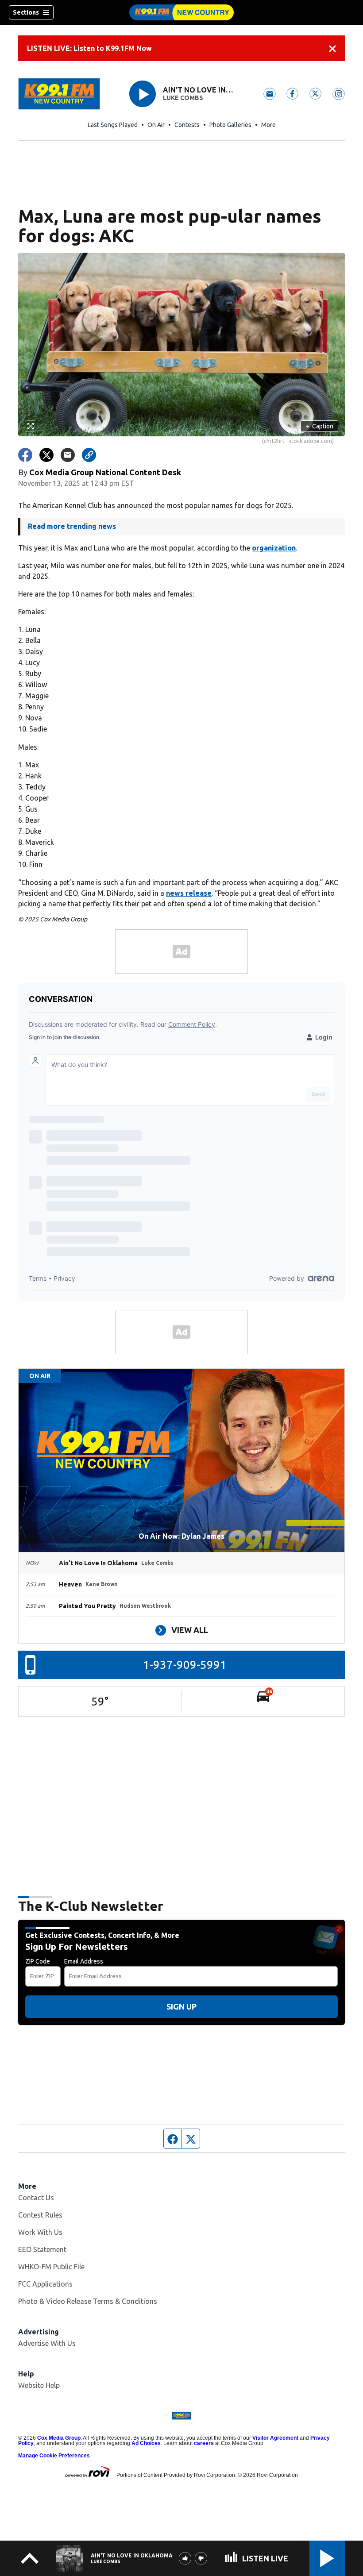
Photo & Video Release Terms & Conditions (88, 2301)
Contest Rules (40, 2215)
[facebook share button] (25, 455)
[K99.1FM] (181, 12)
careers (204, 2443)
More (268, 125)
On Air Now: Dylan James (181, 1536)
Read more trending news (72, 526)
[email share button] (68, 455)
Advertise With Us (47, 2343)
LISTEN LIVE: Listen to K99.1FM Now (89, 48)
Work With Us (40, 2232)
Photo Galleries (230, 125)
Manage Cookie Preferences (54, 2456)
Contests (187, 125)
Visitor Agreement (275, 2438)
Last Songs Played (113, 125)
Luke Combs (183, 98)
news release (189, 893)
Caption (320, 426)
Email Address (84, 1961)
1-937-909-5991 (185, 1665)
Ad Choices (146, 2443)
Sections (26, 12)
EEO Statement (42, 2249)
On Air (156, 125)
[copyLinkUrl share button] (89, 455)
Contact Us (36, 2198)
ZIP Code (38, 1961)
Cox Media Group (59, 2438)
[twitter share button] (46, 455)
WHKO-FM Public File (51, 2267)
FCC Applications (45, 2284)
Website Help (39, 2385)
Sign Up (181, 2006)
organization (274, 548)
